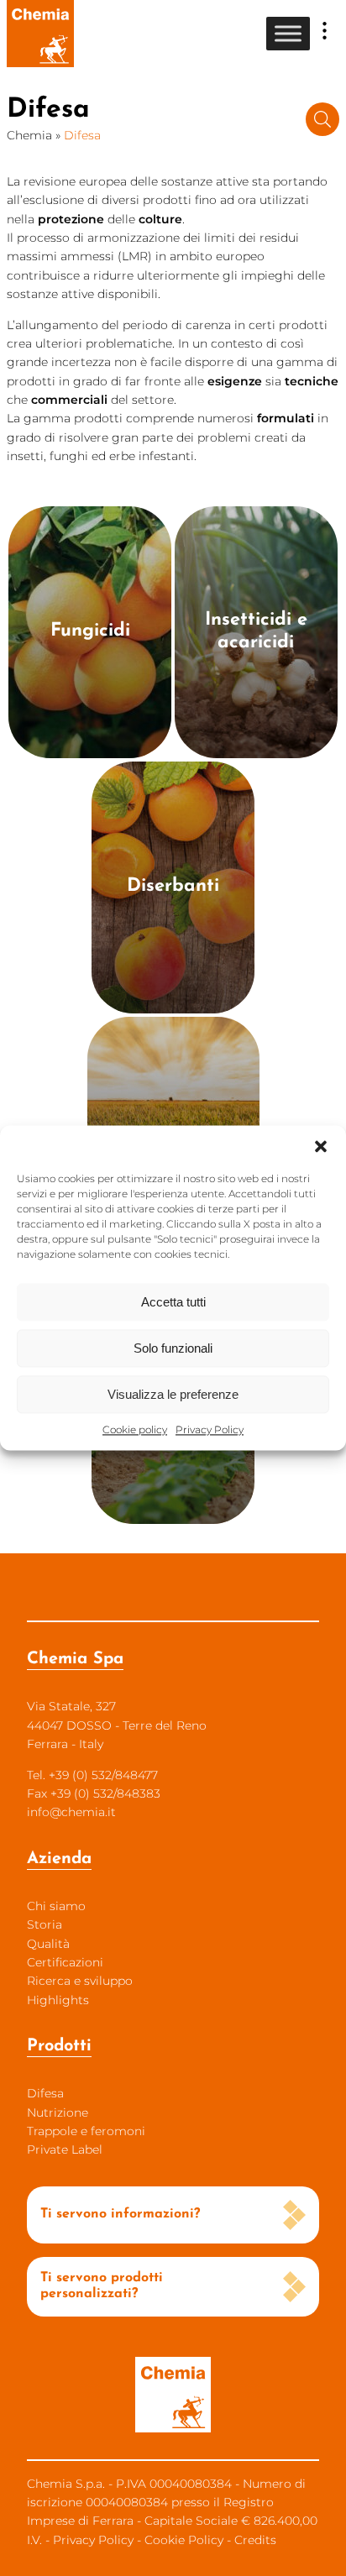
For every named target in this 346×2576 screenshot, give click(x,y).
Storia (45, 1924)
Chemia (29, 135)
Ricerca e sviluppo (80, 1981)
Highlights (58, 2000)
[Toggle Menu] (288, 33)
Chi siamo (56, 1906)
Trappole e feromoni (86, 2131)
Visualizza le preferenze (173, 1394)
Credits (255, 2540)
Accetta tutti (173, 1302)
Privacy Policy (210, 1429)
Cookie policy (135, 1429)
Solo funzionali (173, 1348)
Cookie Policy (184, 2540)
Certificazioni (65, 1962)
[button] (321, 1146)
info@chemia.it (71, 1812)
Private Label (65, 2149)
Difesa (45, 2093)
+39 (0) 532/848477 (103, 1775)
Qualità (48, 1944)
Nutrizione (58, 2113)
